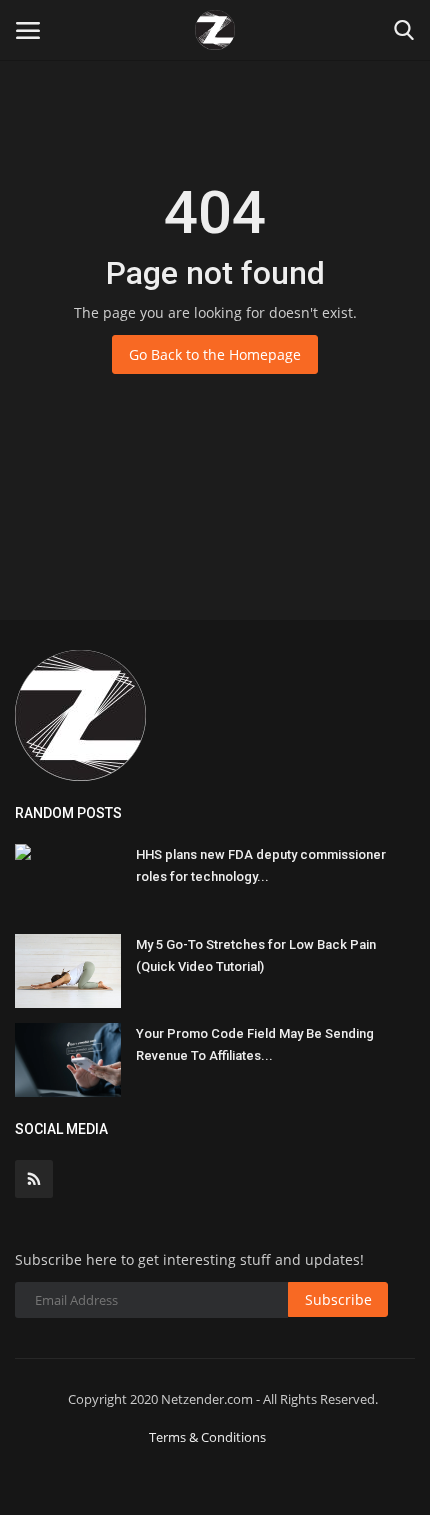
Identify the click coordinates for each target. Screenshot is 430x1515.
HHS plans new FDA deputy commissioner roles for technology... (261, 865)
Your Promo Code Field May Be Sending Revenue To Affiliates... (255, 1044)
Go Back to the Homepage (215, 354)
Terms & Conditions (207, 1437)
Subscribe (338, 1299)
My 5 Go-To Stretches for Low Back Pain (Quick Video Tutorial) (256, 955)
